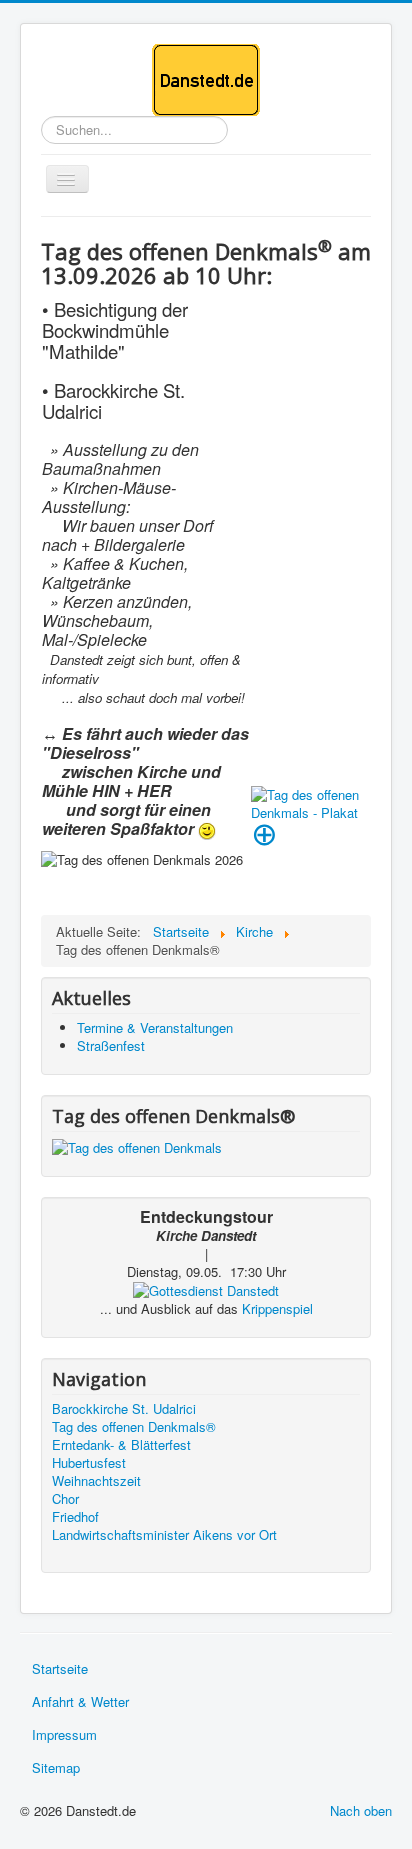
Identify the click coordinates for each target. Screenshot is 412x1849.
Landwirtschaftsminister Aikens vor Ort (164, 1535)
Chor (65, 1499)
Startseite (60, 1668)
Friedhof (75, 1517)
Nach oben (361, 1810)
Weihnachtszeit (96, 1481)
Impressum (64, 1734)
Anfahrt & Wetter (80, 1701)
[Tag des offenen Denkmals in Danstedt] (137, 1145)
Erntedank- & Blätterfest (121, 1445)
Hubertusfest (89, 1463)
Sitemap (56, 1767)
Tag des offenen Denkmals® (134, 1427)
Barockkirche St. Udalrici (124, 1409)
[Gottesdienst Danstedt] (206, 1289)
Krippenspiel (277, 1308)
